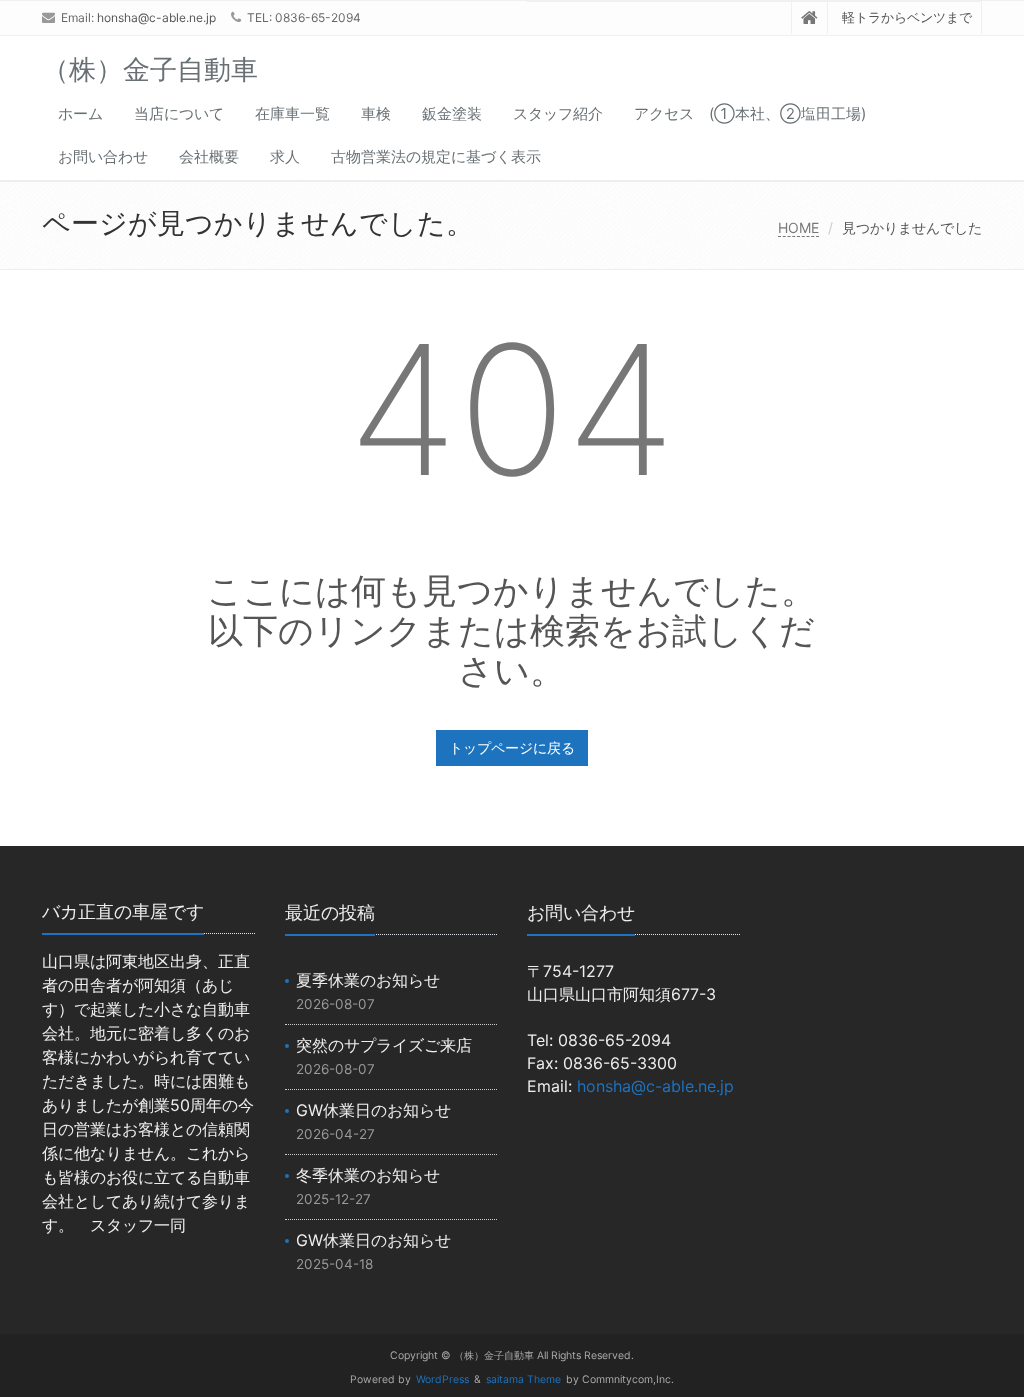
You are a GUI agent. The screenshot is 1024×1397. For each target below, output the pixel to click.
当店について (179, 113)
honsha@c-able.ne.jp (156, 17)
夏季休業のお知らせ (368, 980)
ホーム (80, 113)
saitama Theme (523, 1379)
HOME (798, 227)
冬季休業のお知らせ (368, 1175)
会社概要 (209, 156)
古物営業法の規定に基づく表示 (436, 156)
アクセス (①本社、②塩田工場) (750, 113)
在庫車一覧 (292, 113)
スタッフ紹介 (558, 113)
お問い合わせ (103, 156)
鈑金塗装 (452, 113)
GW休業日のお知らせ (373, 1110)
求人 (285, 156)
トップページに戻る (512, 747)
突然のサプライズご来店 (384, 1045)
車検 (376, 113)
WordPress (442, 1379)
